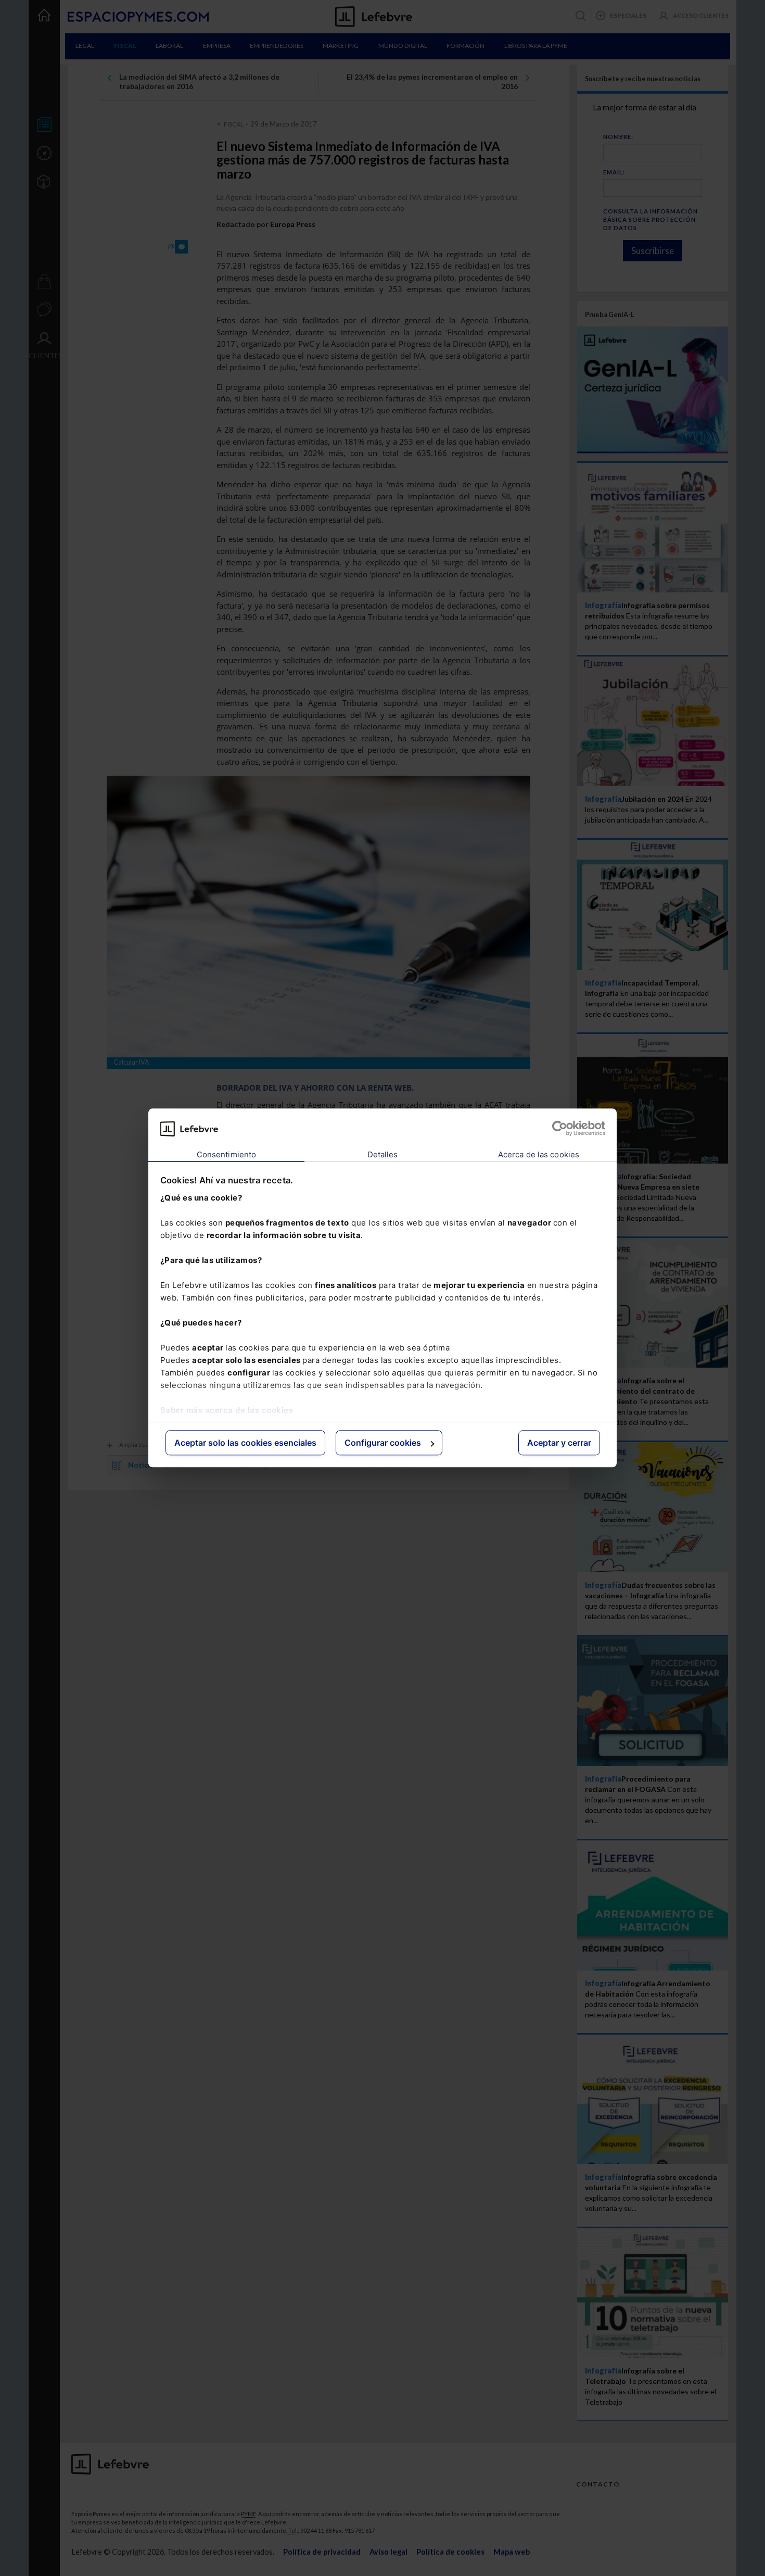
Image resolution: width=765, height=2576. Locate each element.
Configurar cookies (383, 1443)
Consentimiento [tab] (226, 1154)
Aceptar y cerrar (559, 1443)
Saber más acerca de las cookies (227, 1410)
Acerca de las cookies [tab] (539, 1154)
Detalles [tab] (383, 1154)
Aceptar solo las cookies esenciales (245, 1443)
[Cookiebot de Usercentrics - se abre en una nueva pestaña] (560, 1129)
